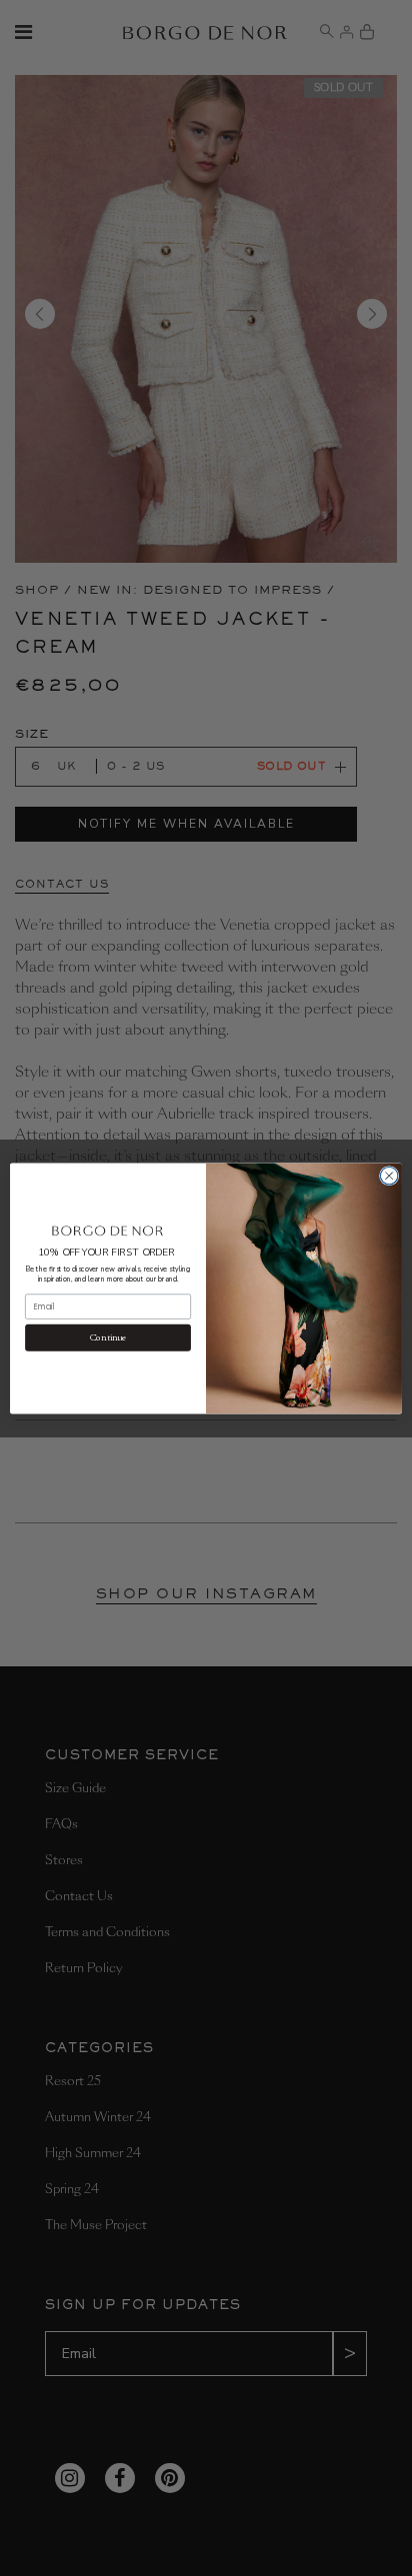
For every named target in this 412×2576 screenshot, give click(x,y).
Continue (108, 1337)
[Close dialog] (389, 1176)
